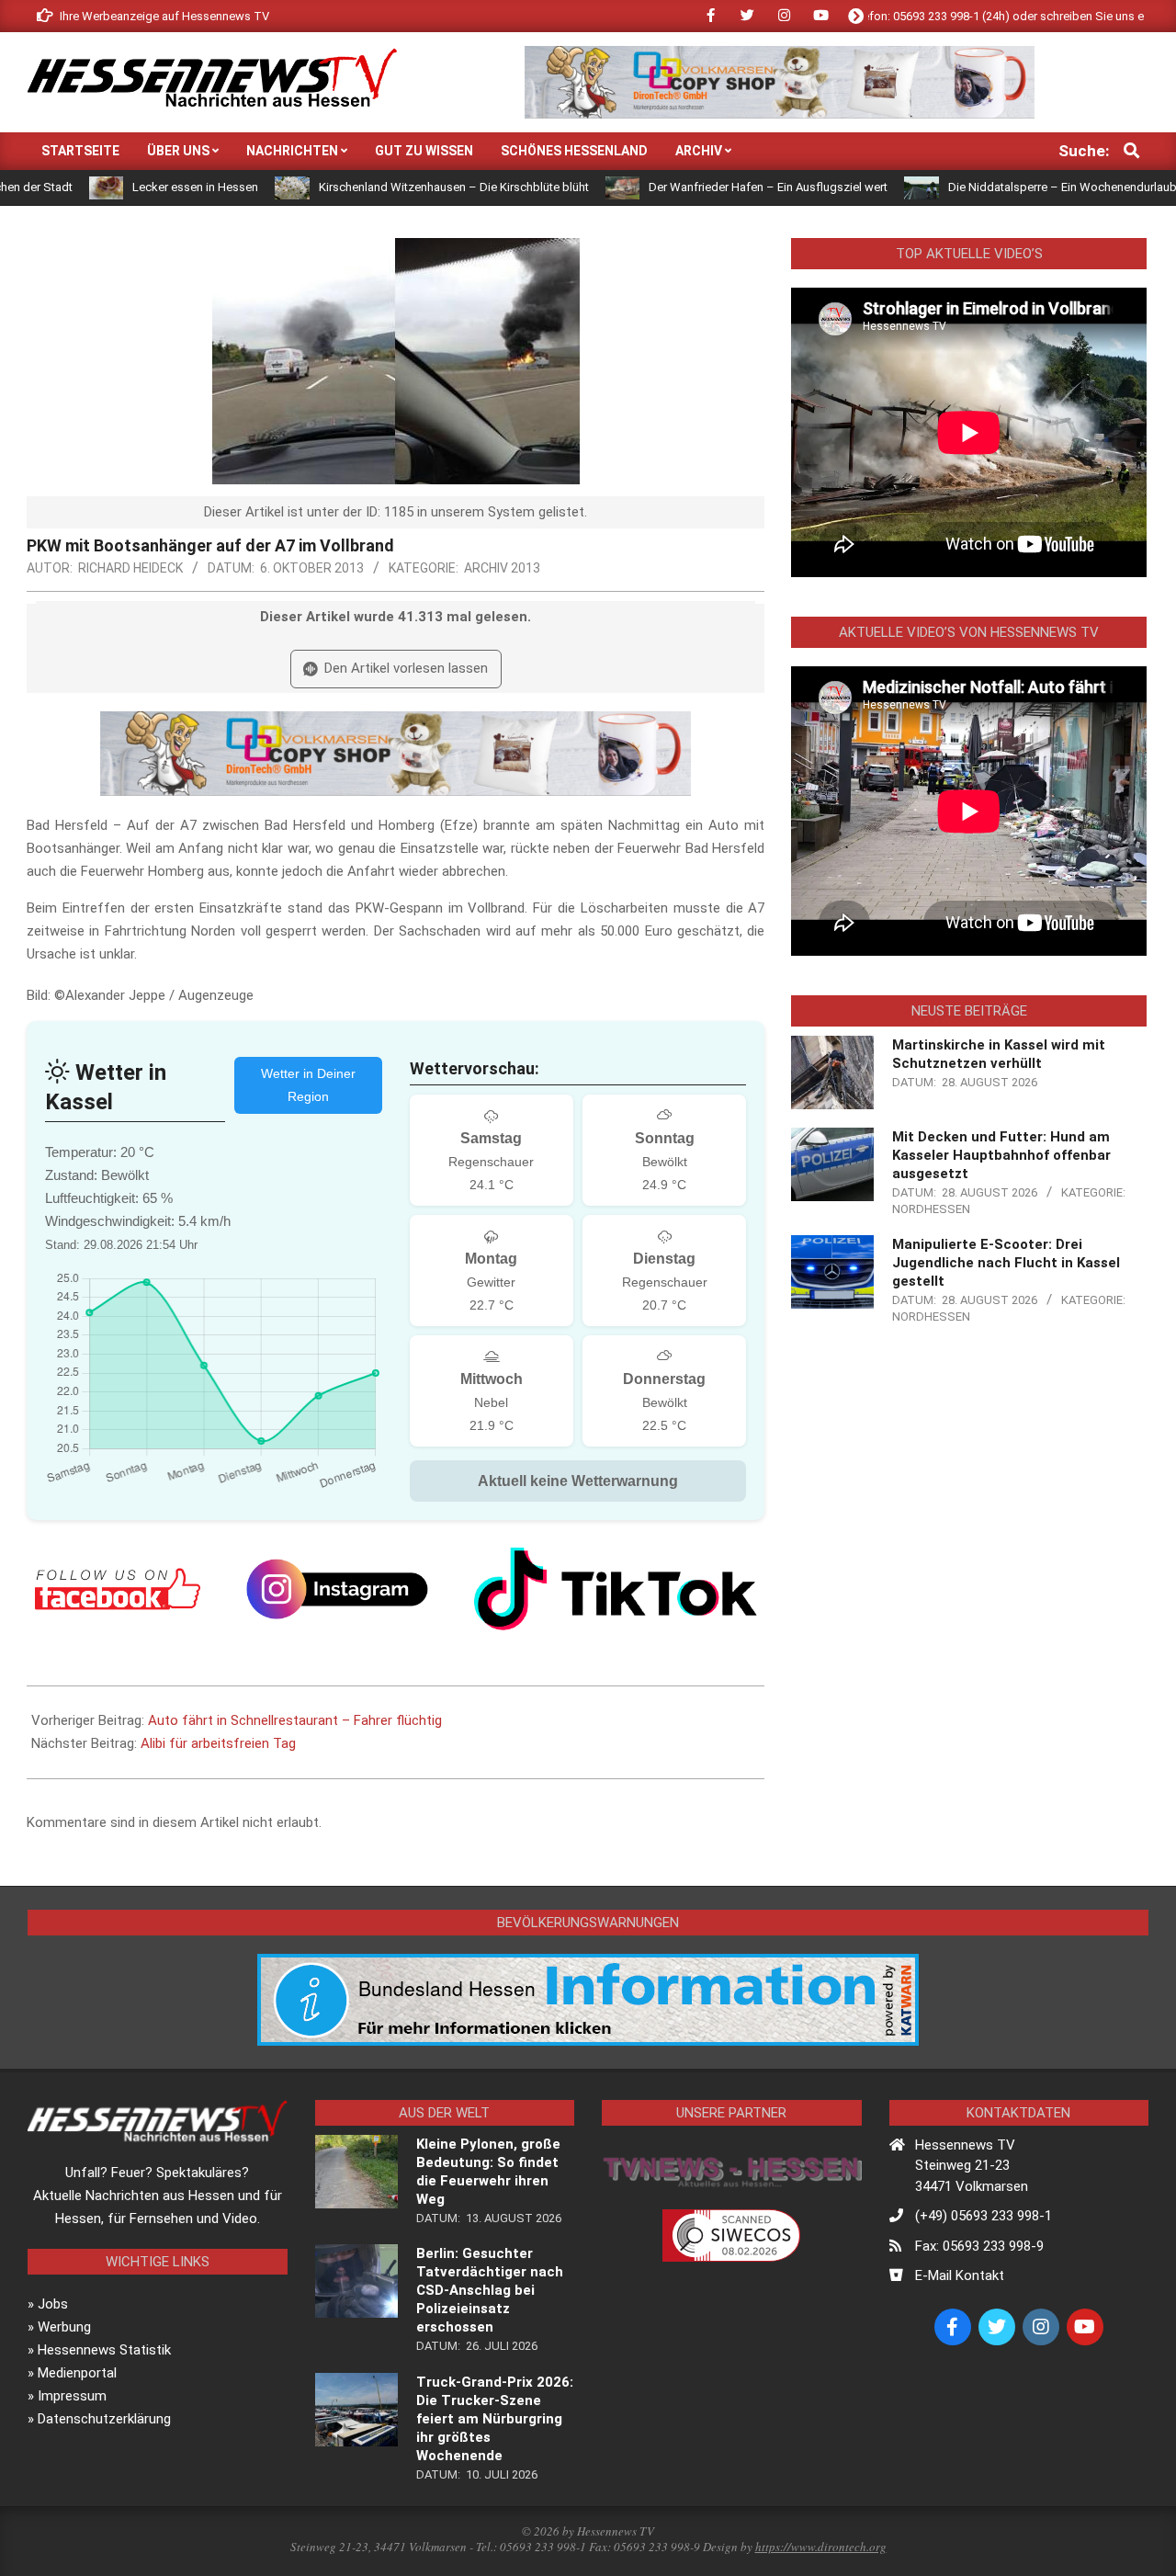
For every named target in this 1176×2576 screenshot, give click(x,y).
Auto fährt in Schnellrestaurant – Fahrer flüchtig (295, 1720)
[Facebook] (118, 1589)
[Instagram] (337, 1589)
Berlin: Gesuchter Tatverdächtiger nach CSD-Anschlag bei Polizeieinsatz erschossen (490, 2290)
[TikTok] (616, 1589)
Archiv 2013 (502, 568)
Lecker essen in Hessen (124, 187)
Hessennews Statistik (104, 2350)
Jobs (53, 2304)
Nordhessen (931, 1209)
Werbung (64, 2327)
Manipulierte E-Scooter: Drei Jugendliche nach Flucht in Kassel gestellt (1006, 1263)
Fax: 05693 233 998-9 (979, 2246)
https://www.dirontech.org (821, 2547)
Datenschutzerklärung (104, 2419)
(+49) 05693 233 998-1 (984, 2216)
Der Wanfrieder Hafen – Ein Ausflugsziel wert (697, 187)
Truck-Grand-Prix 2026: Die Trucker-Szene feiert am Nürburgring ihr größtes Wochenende (495, 2419)
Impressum (72, 2396)
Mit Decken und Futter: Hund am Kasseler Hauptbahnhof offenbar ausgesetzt (1001, 1155)
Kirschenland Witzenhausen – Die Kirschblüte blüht (382, 187)
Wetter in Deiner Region (308, 1085)
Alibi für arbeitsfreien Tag (218, 1743)
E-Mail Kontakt (960, 2275)
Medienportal (77, 2373)
